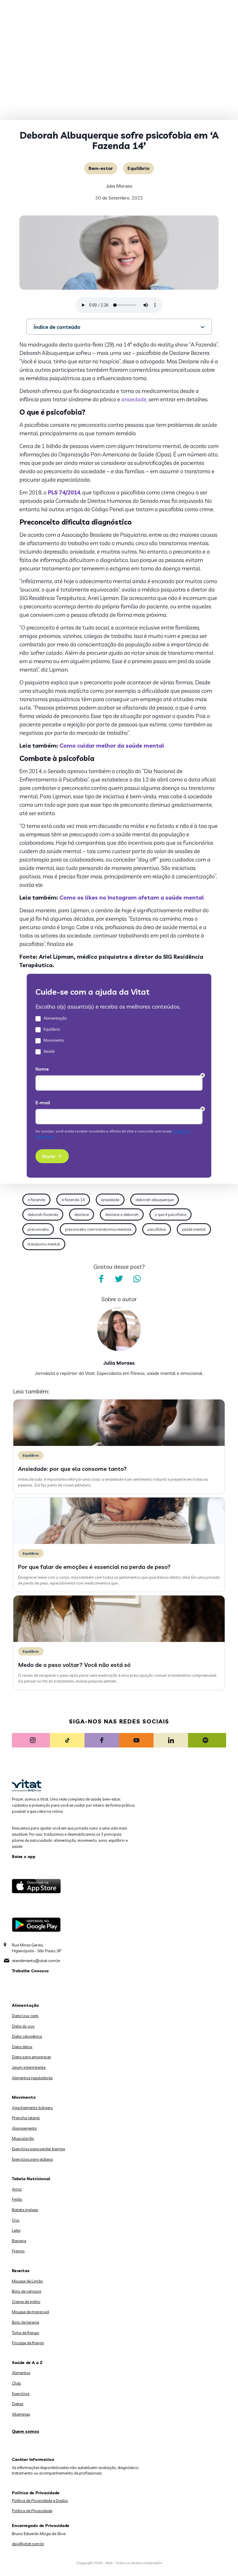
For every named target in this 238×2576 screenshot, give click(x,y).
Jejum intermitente (29, 2067)
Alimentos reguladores (32, 2078)
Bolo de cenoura (27, 2291)
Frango (18, 2251)
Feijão (17, 2199)
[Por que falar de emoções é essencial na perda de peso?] (119, 1542)
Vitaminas (21, 2414)
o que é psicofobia (171, 1214)
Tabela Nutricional (31, 2179)
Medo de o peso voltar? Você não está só (74, 1665)
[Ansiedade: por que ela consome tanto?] (119, 1444)
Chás (16, 2383)
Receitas (21, 2271)
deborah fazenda (43, 1214)
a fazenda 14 (73, 1200)
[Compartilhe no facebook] (101, 1279)
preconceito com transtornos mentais (98, 1229)
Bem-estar (101, 168)
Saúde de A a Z (27, 2363)
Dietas (18, 2404)
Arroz (17, 2189)
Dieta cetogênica (27, 2036)
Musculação (23, 2138)
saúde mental (194, 1229)
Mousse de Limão (27, 2281)
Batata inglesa (25, 2210)
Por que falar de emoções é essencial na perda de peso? (94, 1567)
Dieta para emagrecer (31, 2057)
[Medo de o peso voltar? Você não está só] (119, 1640)
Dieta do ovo (23, 2026)
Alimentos (21, 2373)
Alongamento (24, 2128)
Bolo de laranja (26, 2322)
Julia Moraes (119, 186)
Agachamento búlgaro (32, 2108)
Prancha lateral (26, 2118)
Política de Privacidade (32, 2511)
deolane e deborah (122, 1214)
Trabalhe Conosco (30, 1971)
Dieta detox (22, 2047)
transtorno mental (44, 1244)
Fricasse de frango (28, 2343)
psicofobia (157, 1229)
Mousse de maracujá (30, 2312)
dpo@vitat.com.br (28, 2544)
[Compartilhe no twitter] (119, 1279)
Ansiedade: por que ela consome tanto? (72, 1469)
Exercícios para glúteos (32, 2159)
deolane (82, 1214)
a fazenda (36, 1200)
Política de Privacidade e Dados (40, 2501)
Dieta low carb (25, 2016)
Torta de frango (26, 2333)
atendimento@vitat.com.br (36, 1961)
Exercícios (21, 2394)
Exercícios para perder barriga (38, 2149)
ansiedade (134, 399)
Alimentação (25, 2005)
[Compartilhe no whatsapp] (137, 1279)
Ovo (16, 2220)
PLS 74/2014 (63, 492)
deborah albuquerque (155, 1200)
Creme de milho (26, 2302)
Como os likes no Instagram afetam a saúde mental (132, 898)
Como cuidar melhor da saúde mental (112, 746)
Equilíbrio (138, 168)
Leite (16, 2230)
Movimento (24, 2097)
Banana (19, 2241)
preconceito (38, 1229)
